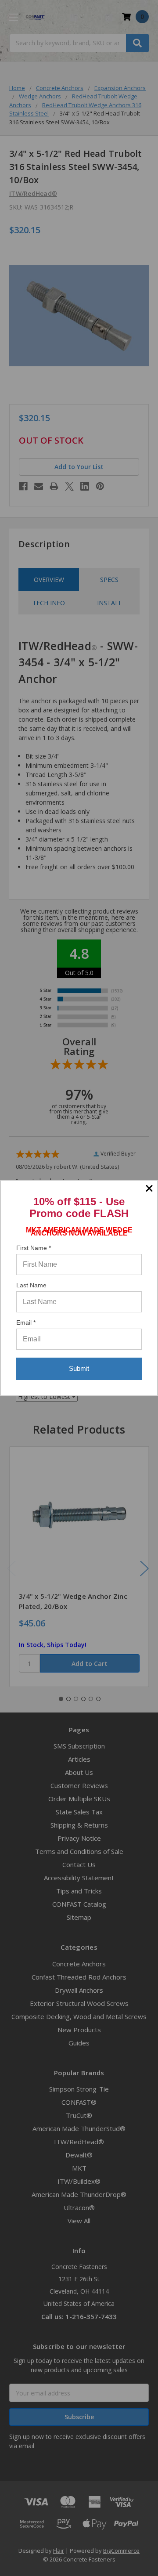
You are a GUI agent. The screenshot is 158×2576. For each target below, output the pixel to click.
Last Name (31, 1285)
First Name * (34, 1248)
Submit (79, 1368)
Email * (26, 1322)
